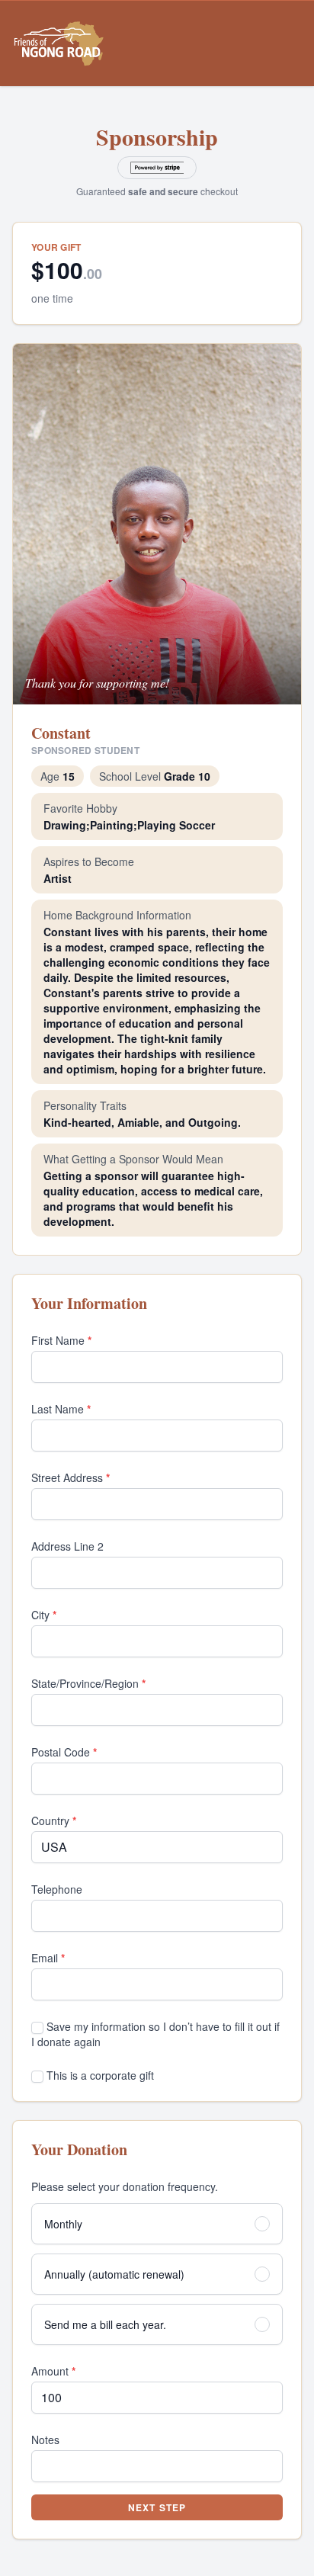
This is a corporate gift (99, 2075)
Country (54, 1821)
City (44, 1615)
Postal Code (64, 1752)
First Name (61, 1340)
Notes (45, 2440)
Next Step (157, 2507)
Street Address (70, 1477)
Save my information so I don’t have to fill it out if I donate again (155, 2034)
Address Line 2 (67, 1546)
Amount (53, 2371)
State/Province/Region (88, 1683)
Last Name (61, 1409)
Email (48, 1958)
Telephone (57, 1889)
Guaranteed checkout (157, 191)
